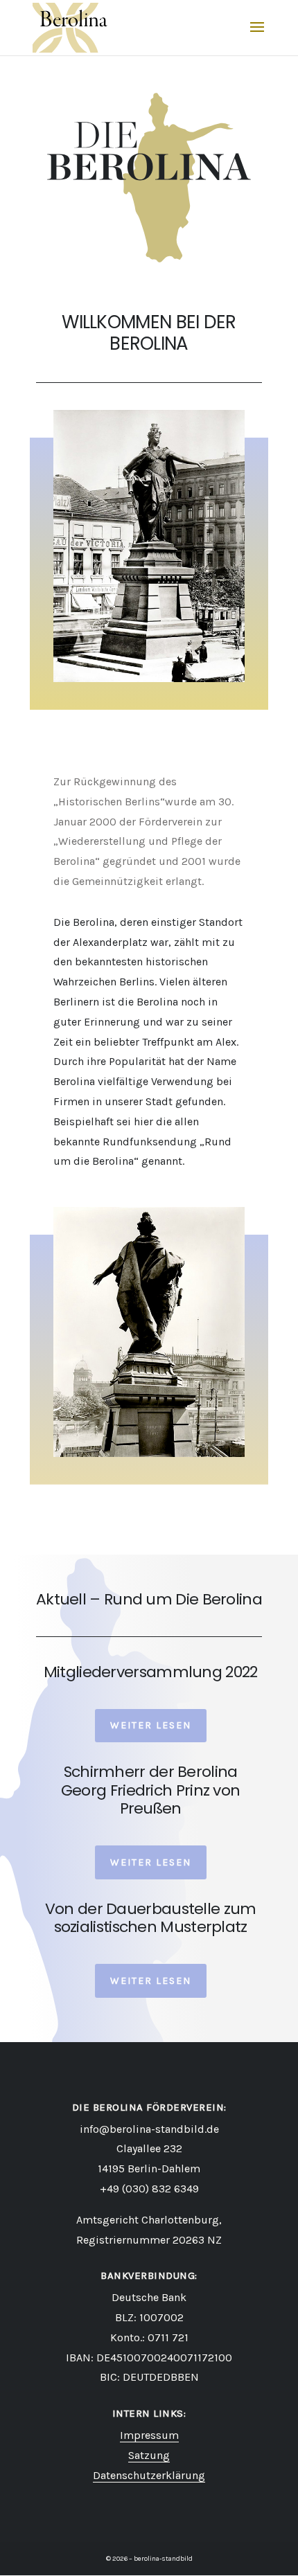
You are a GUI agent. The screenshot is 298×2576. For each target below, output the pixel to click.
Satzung (149, 2455)
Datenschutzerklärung (149, 2475)
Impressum (149, 2435)
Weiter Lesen (151, 1725)
